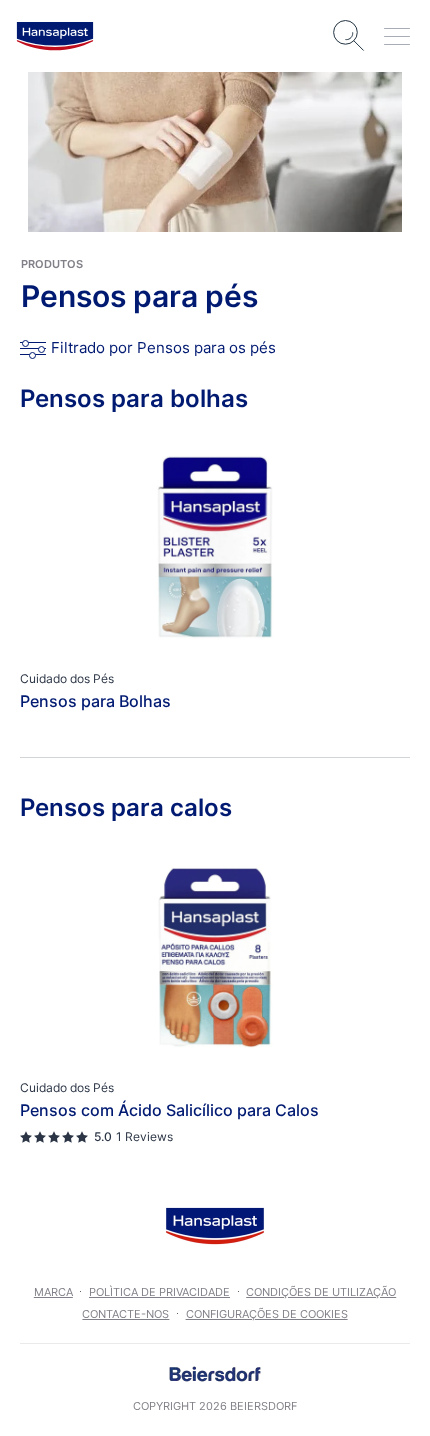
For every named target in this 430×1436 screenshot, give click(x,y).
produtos (52, 264)
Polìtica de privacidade (159, 1292)
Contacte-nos (125, 1314)
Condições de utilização (321, 1292)
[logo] (55, 36)
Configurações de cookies (267, 1314)
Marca (53, 1292)
